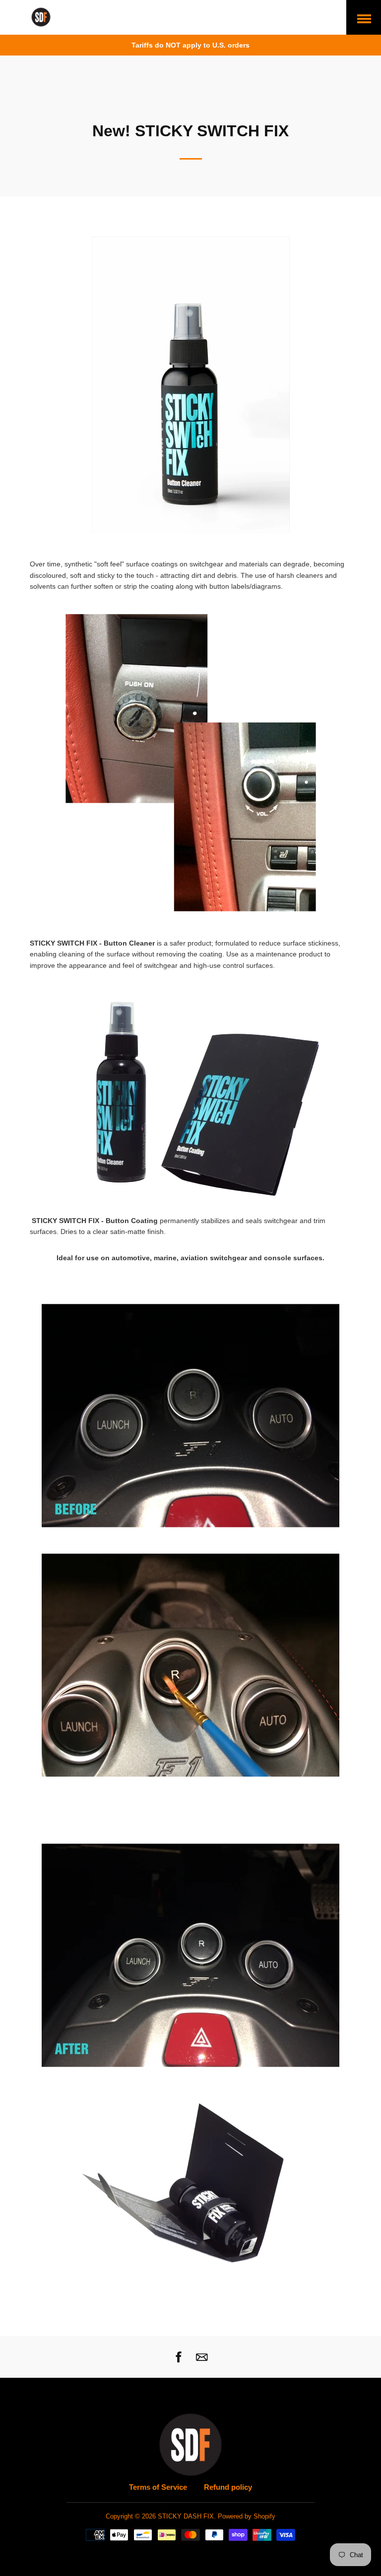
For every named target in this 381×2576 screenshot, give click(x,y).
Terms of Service (158, 2487)
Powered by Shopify (247, 2517)
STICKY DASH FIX (186, 2517)
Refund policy (228, 2487)
